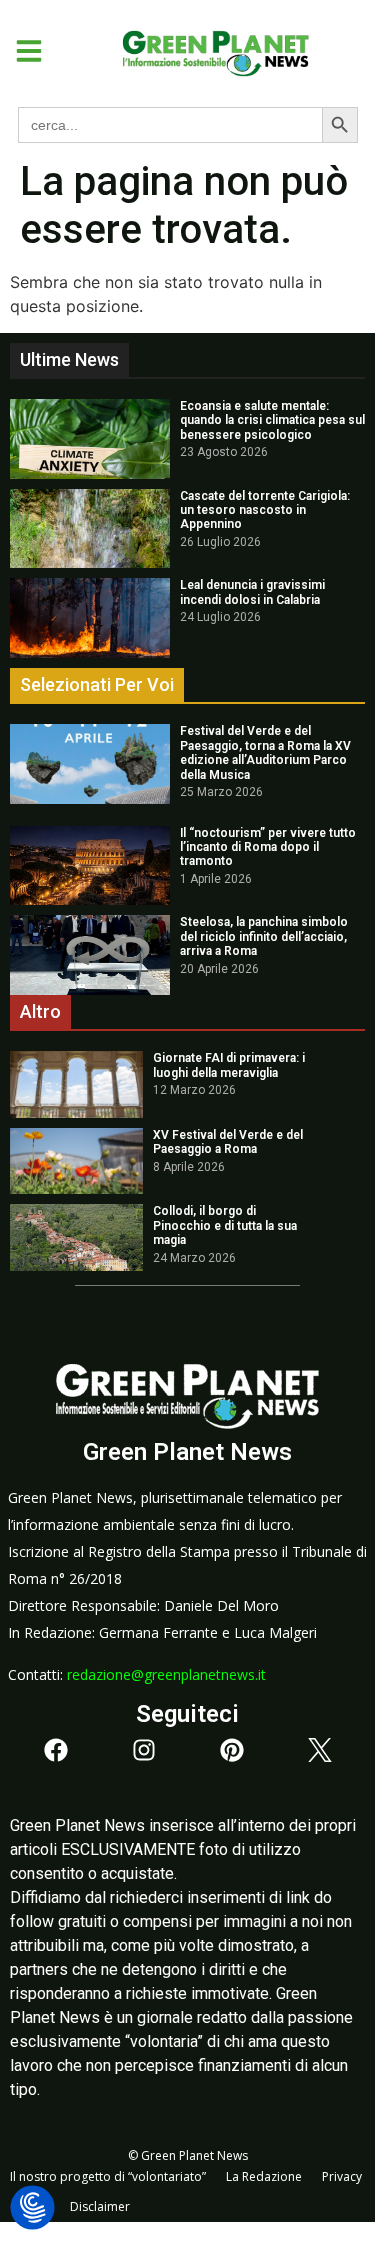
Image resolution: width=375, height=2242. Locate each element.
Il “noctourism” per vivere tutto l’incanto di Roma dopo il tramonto (268, 847)
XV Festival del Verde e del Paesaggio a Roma (228, 1142)
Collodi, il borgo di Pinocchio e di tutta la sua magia (225, 1225)
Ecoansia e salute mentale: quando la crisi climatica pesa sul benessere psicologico (272, 420)
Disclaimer (100, 2206)
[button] (21, 51)
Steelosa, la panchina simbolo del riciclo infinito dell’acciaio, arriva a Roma (264, 936)
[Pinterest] (232, 1750)
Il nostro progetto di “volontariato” (108, 2176)
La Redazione (264, 2176)
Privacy (342, 2176)
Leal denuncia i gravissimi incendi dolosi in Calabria (252, 592)
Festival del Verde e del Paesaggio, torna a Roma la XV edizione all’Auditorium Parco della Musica (265, 752)
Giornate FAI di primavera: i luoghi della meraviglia (229, 1065)
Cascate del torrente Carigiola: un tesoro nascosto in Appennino (265, 510)
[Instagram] (144, 1750)
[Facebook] (56, 1750)
